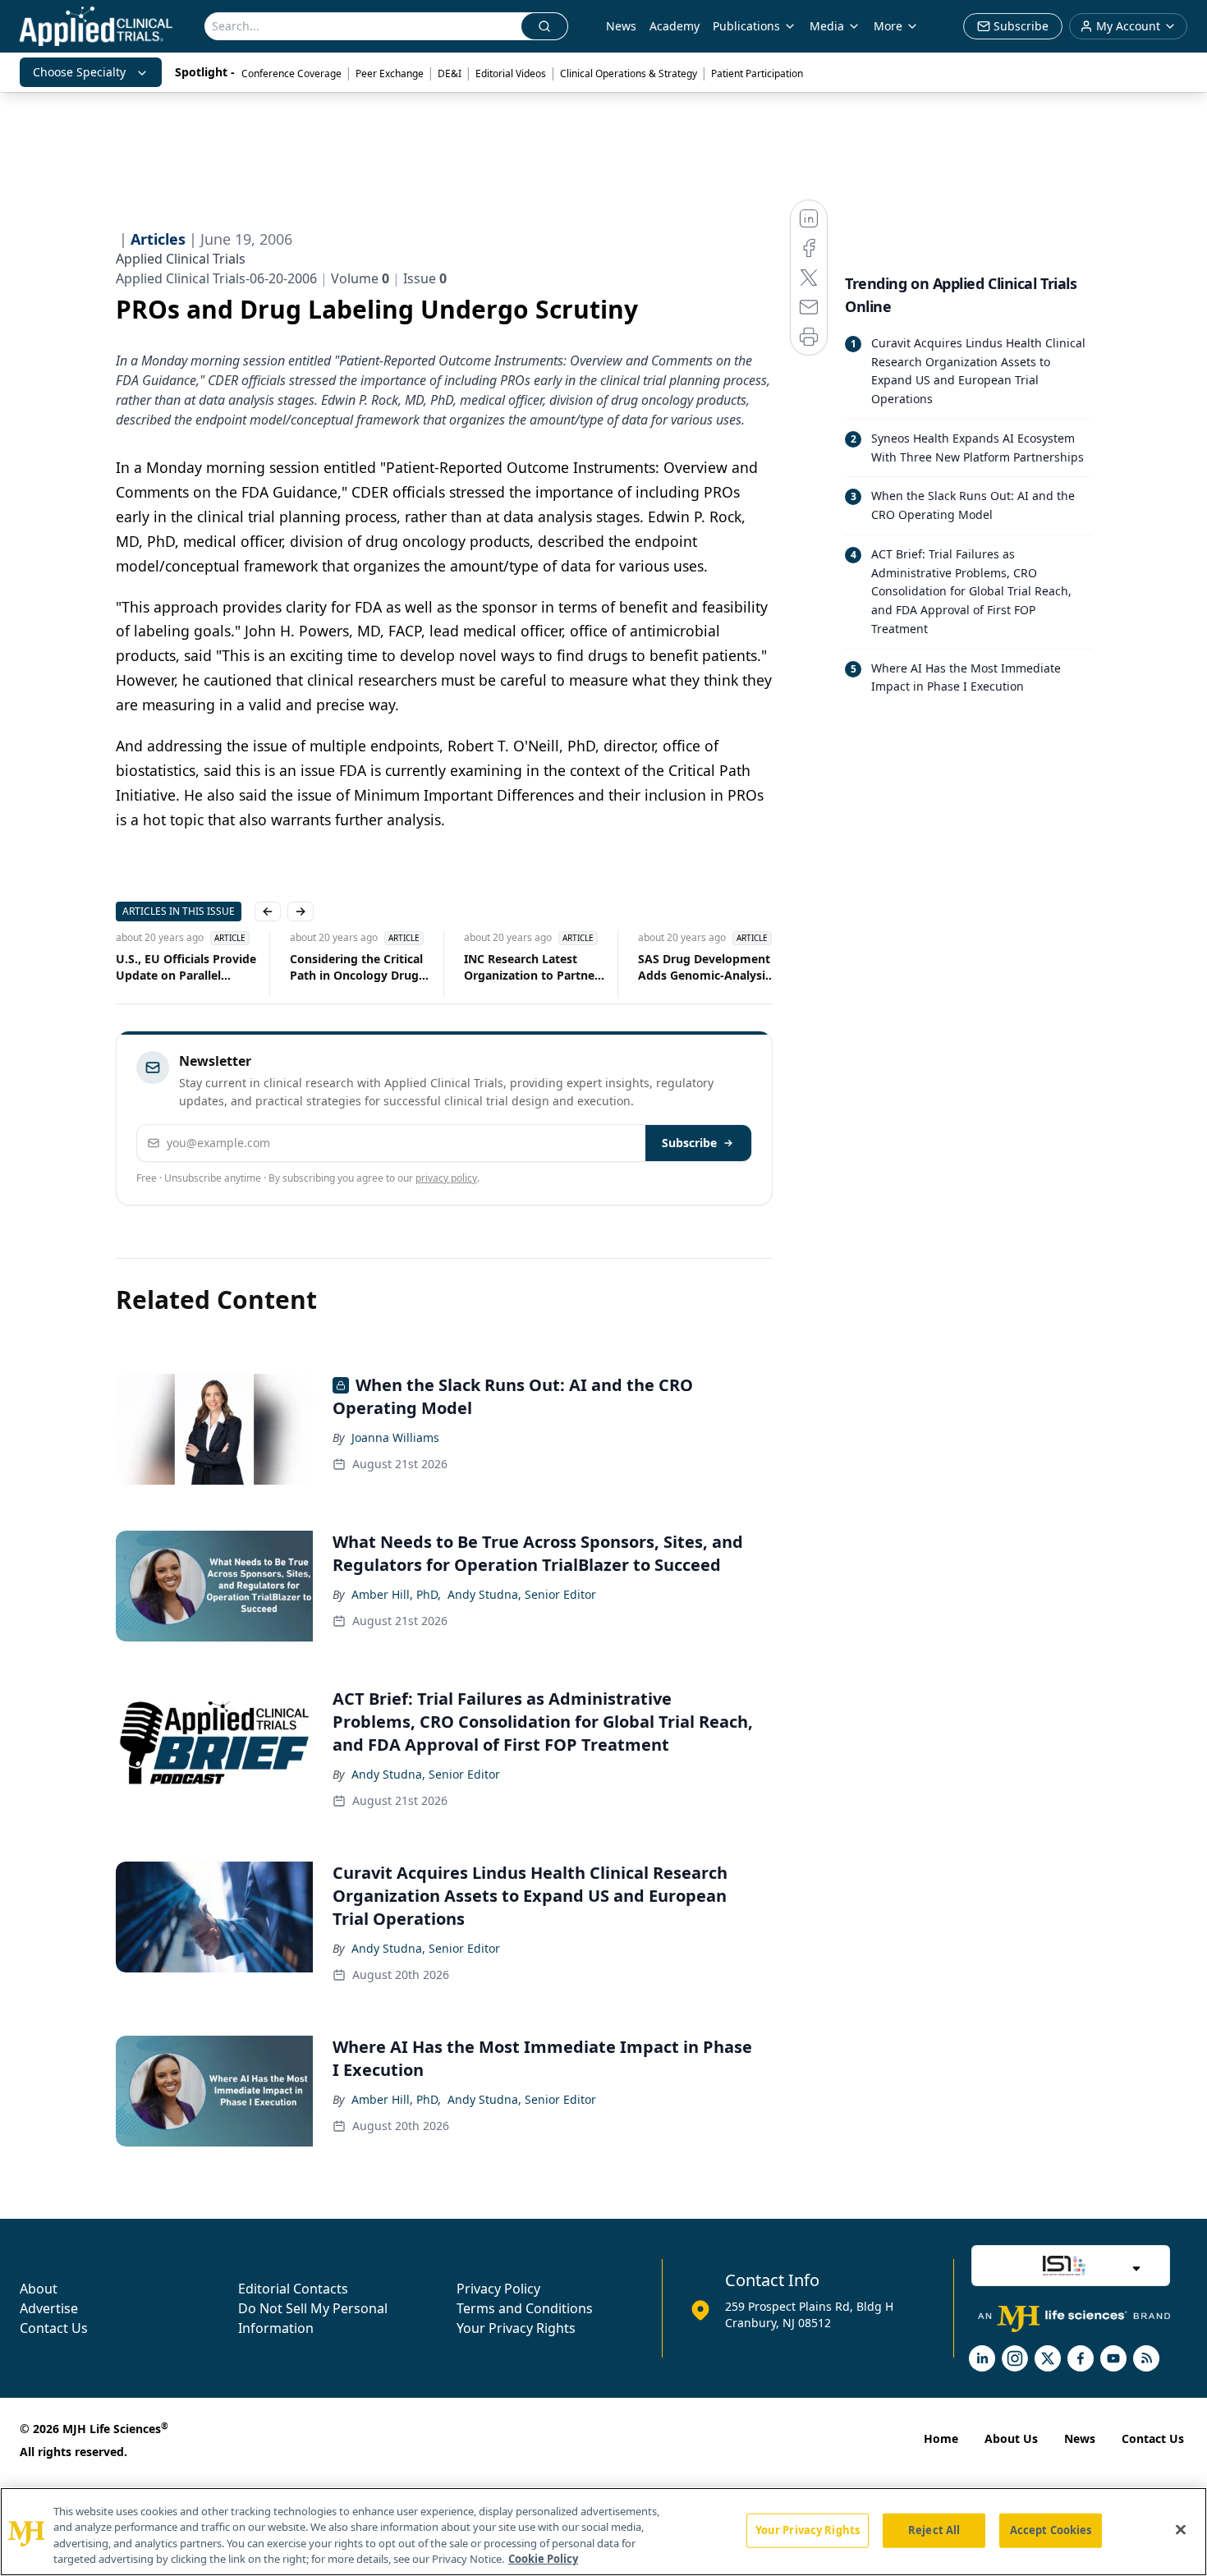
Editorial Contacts (293, 2289)
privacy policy (446, 1178)
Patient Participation (757, 73)
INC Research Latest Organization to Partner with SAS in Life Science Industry (532, 967)
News (621, 26)
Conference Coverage (291, 73)
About (39, 2289)
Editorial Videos (511, 73)
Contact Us (54, 2328)
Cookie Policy (543, 2559)
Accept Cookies (1051, 2530)
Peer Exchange (390, 73)
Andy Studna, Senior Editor (522, 1594)
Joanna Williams (395, 1437)
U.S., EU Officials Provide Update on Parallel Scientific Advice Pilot (186, 967)
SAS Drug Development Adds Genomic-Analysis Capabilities (704, 967)
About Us (1011, 2438)
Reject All (934, 2530)
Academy (675, 26)
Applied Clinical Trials (181, 259)
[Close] (1181, 2529)
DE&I (450, 73)
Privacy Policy (498, 2289)
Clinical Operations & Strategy (629, 73)
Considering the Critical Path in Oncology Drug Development (356, 967)
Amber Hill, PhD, (396, 1594)
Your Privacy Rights (516, 2328)
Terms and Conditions (525, 2308)
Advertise (49, 2308)
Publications (746, 26)
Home (941, 2438)
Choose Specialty (79, 72)
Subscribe (689, 1143)
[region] (603, 2532)
